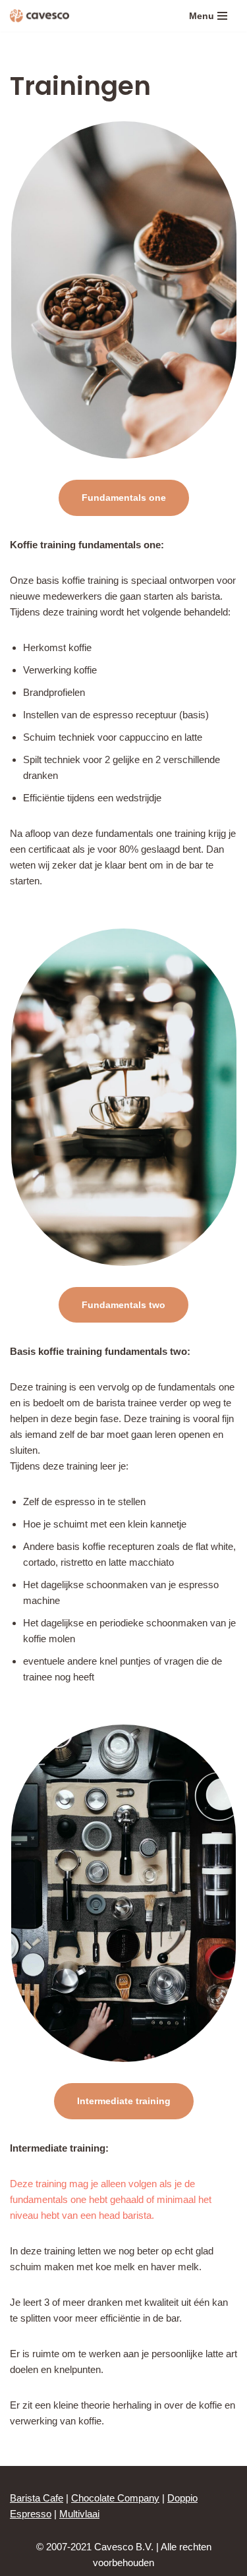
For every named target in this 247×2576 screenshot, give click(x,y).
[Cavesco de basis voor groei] (40, 16)
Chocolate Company (115, 2498)
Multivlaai (79, 2514)
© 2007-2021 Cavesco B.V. (95, 2547)
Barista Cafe (37, 2498)
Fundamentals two (123, 1305)
